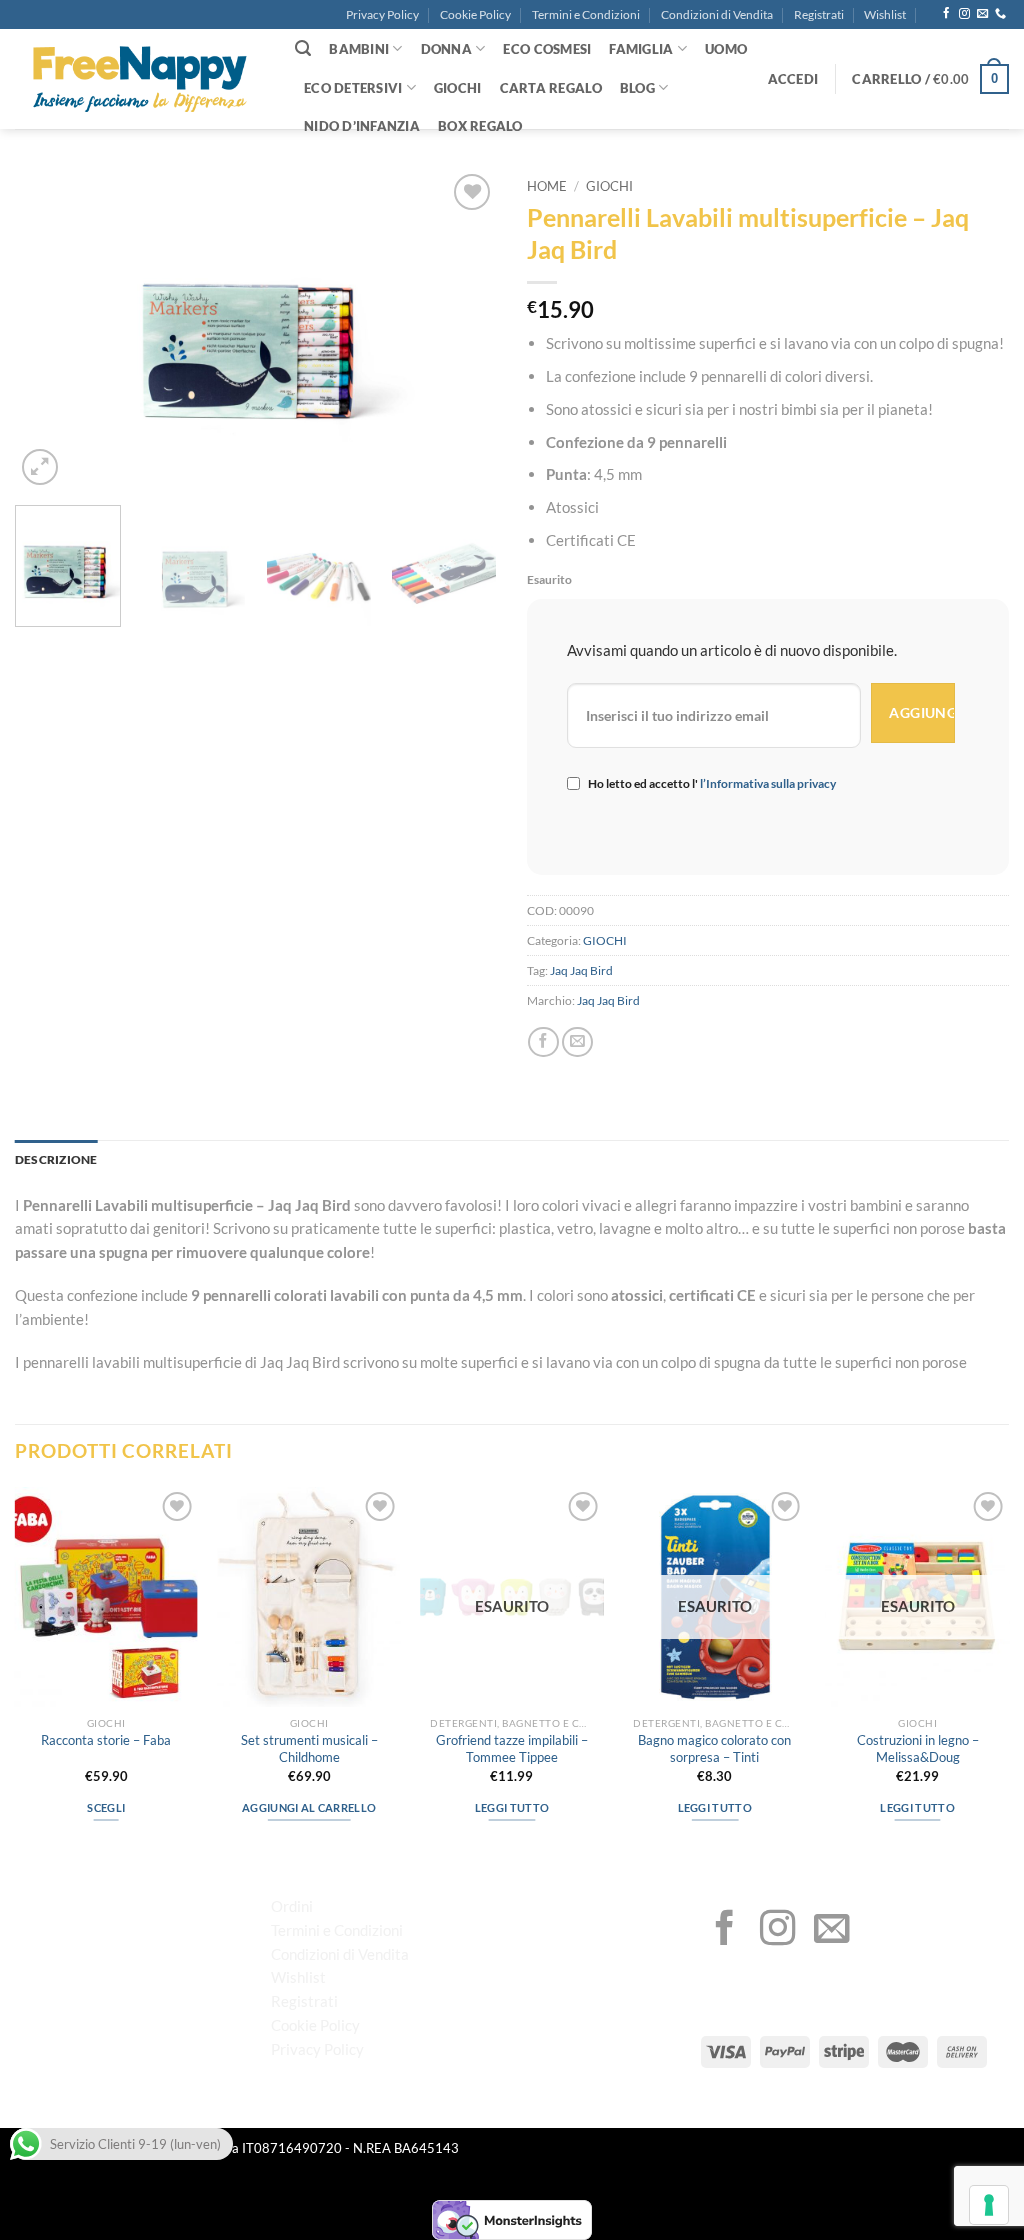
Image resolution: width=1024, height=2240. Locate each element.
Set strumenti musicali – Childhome (309, 1748)
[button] (793, 79)
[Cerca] (303, 48)
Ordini (292, 1906)
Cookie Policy (475, 14)
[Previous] (50, 330)
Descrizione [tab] (56, 1159)
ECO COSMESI (547, 49)
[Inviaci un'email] (982, 14)
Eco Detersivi (353, 88)
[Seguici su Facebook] (946, 14)
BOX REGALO (480, 126)
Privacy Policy (382, 14)
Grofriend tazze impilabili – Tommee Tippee (512, 1748)
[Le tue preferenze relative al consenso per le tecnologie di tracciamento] (989, 2205)
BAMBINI (359, 49)
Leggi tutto (512, 1807)
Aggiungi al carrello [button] (309, 1807)
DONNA (446, 49)
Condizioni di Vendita (717, 14)
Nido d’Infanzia (362, 126)
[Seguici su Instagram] (964, 14)
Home (547, 186)
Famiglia (641, 49)
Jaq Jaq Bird (581, 970)
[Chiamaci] (1000, 14)
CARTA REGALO (551, 88)
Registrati (819, 14)
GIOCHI (458, 88)
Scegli (106, 1807)
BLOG (637, 88)
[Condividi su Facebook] (543, 1042)
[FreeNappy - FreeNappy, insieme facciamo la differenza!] (140, 79)
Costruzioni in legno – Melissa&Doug (918, 1748)
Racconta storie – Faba (106, 1740)
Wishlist (885, 14)
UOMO (726, 49)
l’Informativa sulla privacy (767, 783)
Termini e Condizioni (586, 14)
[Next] (462, 330)
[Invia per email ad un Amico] (577, 1042)
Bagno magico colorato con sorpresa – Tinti (714, 1748)
